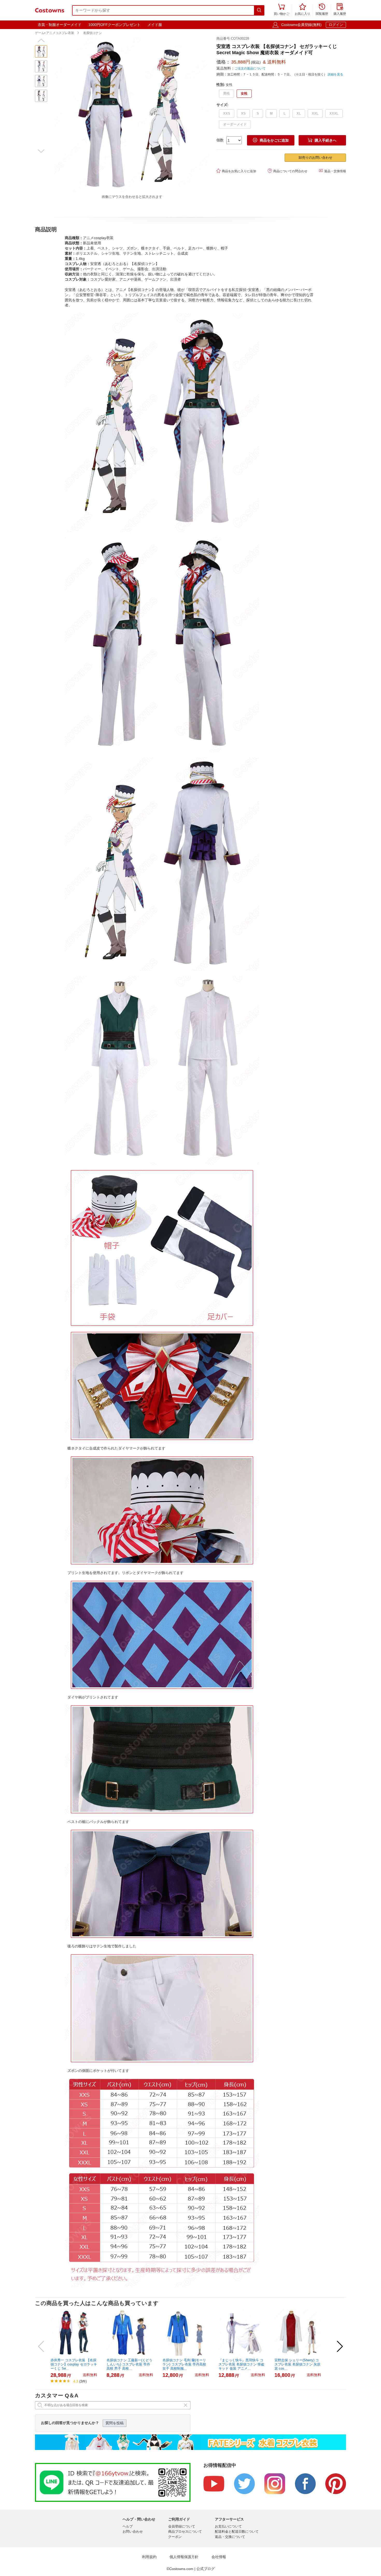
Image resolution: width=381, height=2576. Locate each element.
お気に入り (302, 10)
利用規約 (149, 2557)
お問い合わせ (133, 2532)
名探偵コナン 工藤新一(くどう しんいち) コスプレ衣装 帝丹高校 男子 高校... (129, 2364)
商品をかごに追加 (271, 140)
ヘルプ (128, 2526)
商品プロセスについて (185, 2532)
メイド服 (155, 25)
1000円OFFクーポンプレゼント (114, 25)
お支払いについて (228, 2526)
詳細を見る (335, 74)
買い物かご (281, 10)
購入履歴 (340, 10)
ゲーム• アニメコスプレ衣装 (55, 33)
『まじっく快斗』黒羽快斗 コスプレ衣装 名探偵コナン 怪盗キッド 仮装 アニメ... (241, 2364)
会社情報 (219, 2557)
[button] (41, 40)
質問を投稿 (115, 2423)
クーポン (175, 2537)
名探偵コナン (93, 33)
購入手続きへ (322, 140)
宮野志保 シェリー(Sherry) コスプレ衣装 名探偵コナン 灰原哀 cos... (297, 2364)
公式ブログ (206, 2569)
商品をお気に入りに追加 (236, 171)
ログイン (336, 25)
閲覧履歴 (322, 10)
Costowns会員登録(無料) (301, 25)
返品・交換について (230, 2537)
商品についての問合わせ (288, 171)
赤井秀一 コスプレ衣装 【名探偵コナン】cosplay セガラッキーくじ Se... (74, 2364)
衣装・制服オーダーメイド (60, 25)
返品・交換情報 (332, 171)
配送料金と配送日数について (237, 2532)
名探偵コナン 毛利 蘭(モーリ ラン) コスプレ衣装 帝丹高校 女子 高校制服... (184, 2364)
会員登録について (182, 2526)
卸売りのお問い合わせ (315, 158)
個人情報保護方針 (184, 2557)
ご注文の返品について (250, 68)
